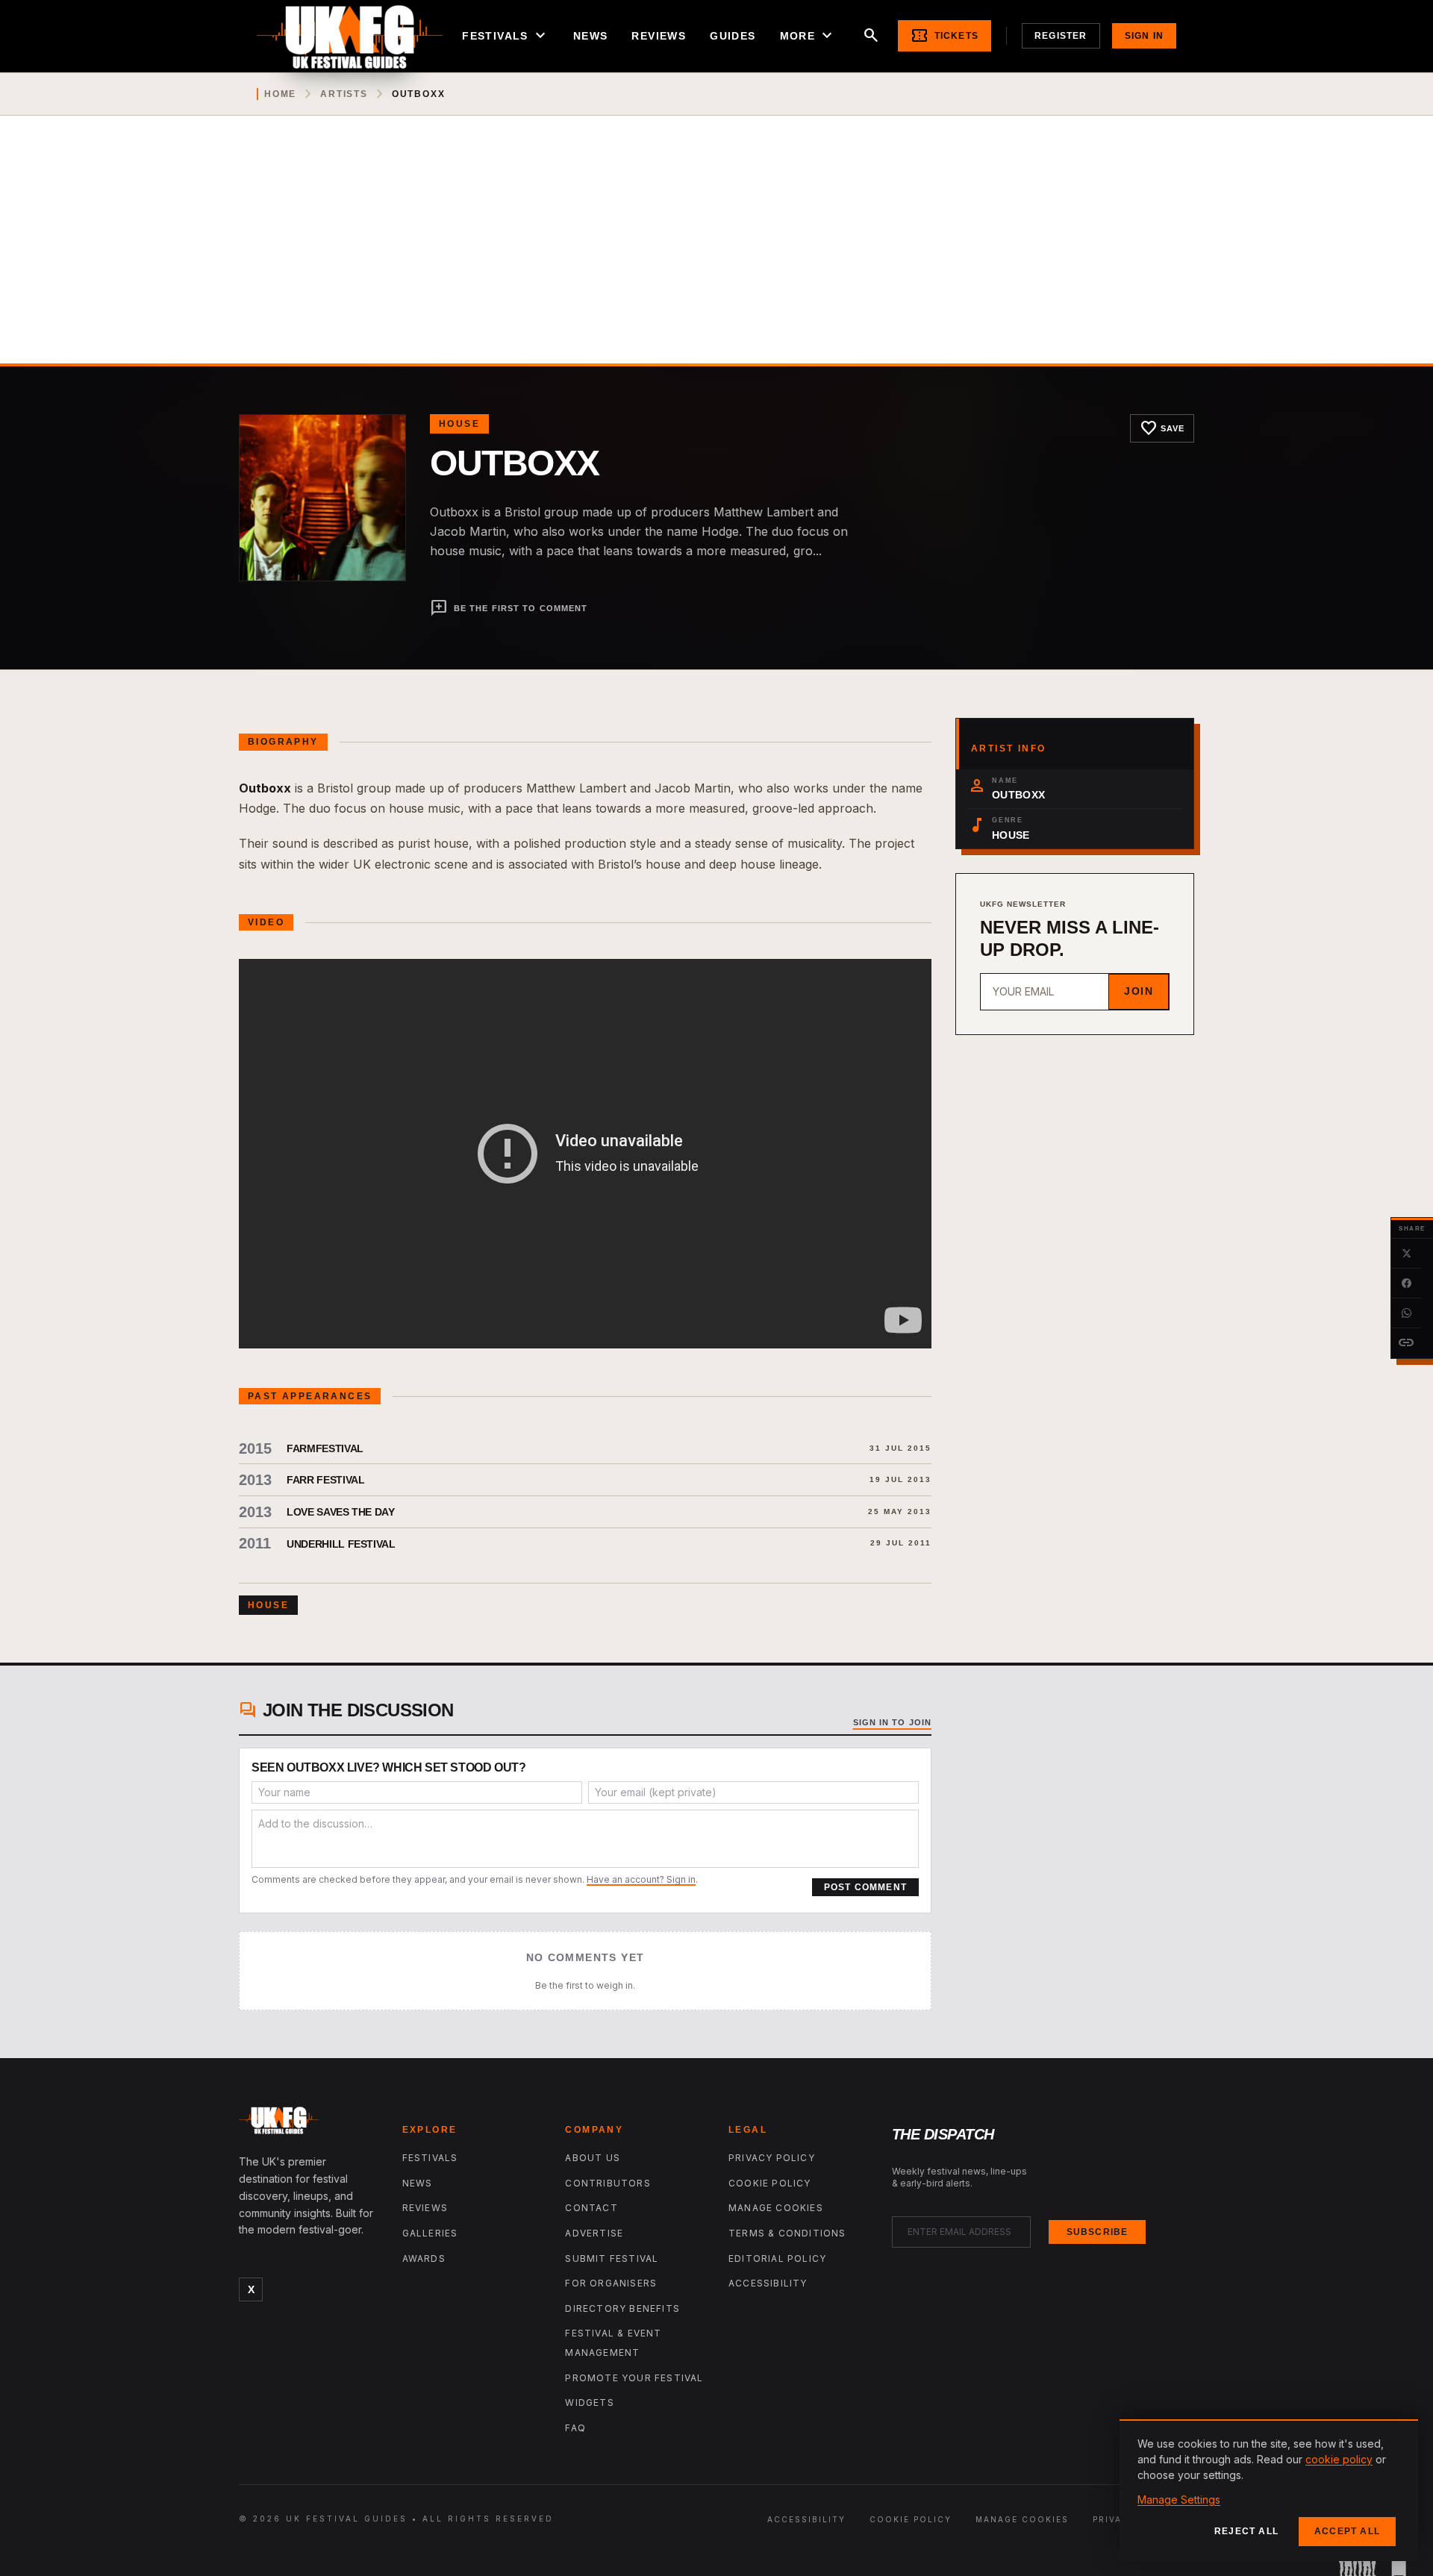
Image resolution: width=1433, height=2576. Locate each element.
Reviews (659, 36)
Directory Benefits (622, 2308)
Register (1061, 36)
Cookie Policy (770, 2183)
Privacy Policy (772, 2158)
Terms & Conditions (787, 2233)
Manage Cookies (776, 2208)
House (459, 424)
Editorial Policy (777, 2258)
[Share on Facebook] (1406, 1284)
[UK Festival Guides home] (309, 2124)
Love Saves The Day (341, 1512)
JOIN (1139, 991)
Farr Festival (325, 1480)
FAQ (575, 2428)
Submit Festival (612, 2258)
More (808, 36)
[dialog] (1269, 2490)
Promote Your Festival (634, 2378)
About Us (593, 2158)
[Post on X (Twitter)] (1406, 1254)
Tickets (945, 36)
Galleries (430, 2233)
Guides (733, 36)
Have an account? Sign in (641, 1879)
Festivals (506, 36)
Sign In (1144, 36)
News (591, 36)
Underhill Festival (341, 1544)
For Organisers (611, 2283)
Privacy (1114, 2519)
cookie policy (1339, 2459)
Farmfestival (325, 1448)
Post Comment (865, 1887)
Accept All (1347, 2531)
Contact (591, 2208)
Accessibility (768, 2283)
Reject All (1246, 2531)
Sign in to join (893, 1722)
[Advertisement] (716, 251)
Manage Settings (1179, 2500)
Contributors (608, 2183)
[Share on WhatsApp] (1406, 1313)
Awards (424, 2258)
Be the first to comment (509, 608)
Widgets (589, 2403)
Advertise (594, 2233)
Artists (344, 94)
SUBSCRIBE (1098, 2232)
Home (280, 94)
